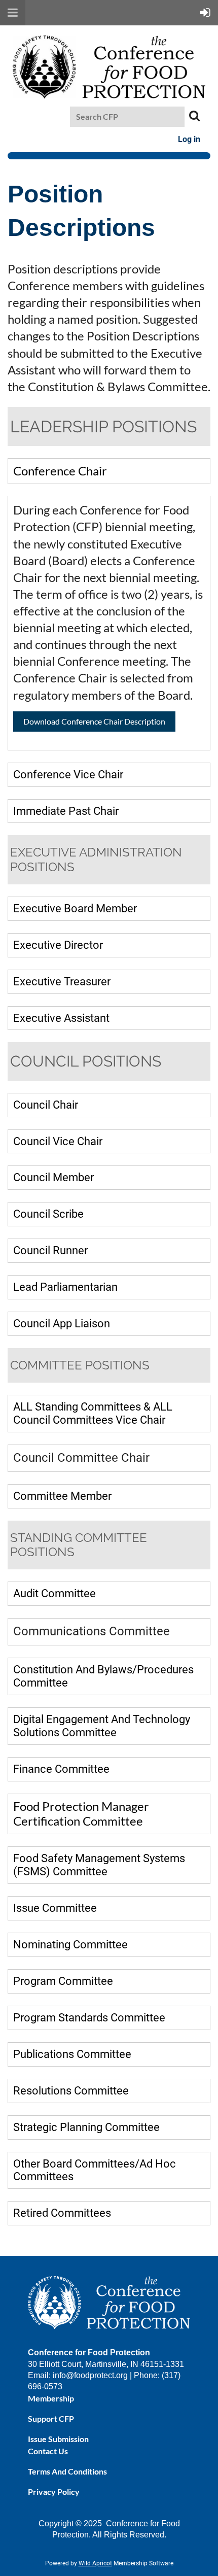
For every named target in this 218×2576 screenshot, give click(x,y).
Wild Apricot (95, 2563)
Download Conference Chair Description (94, 721)
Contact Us (48, 2451)
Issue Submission (58, 2439)
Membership (51, 2398)
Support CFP (51, 2418)
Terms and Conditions (67, 2471)
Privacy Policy (54, 2492)
